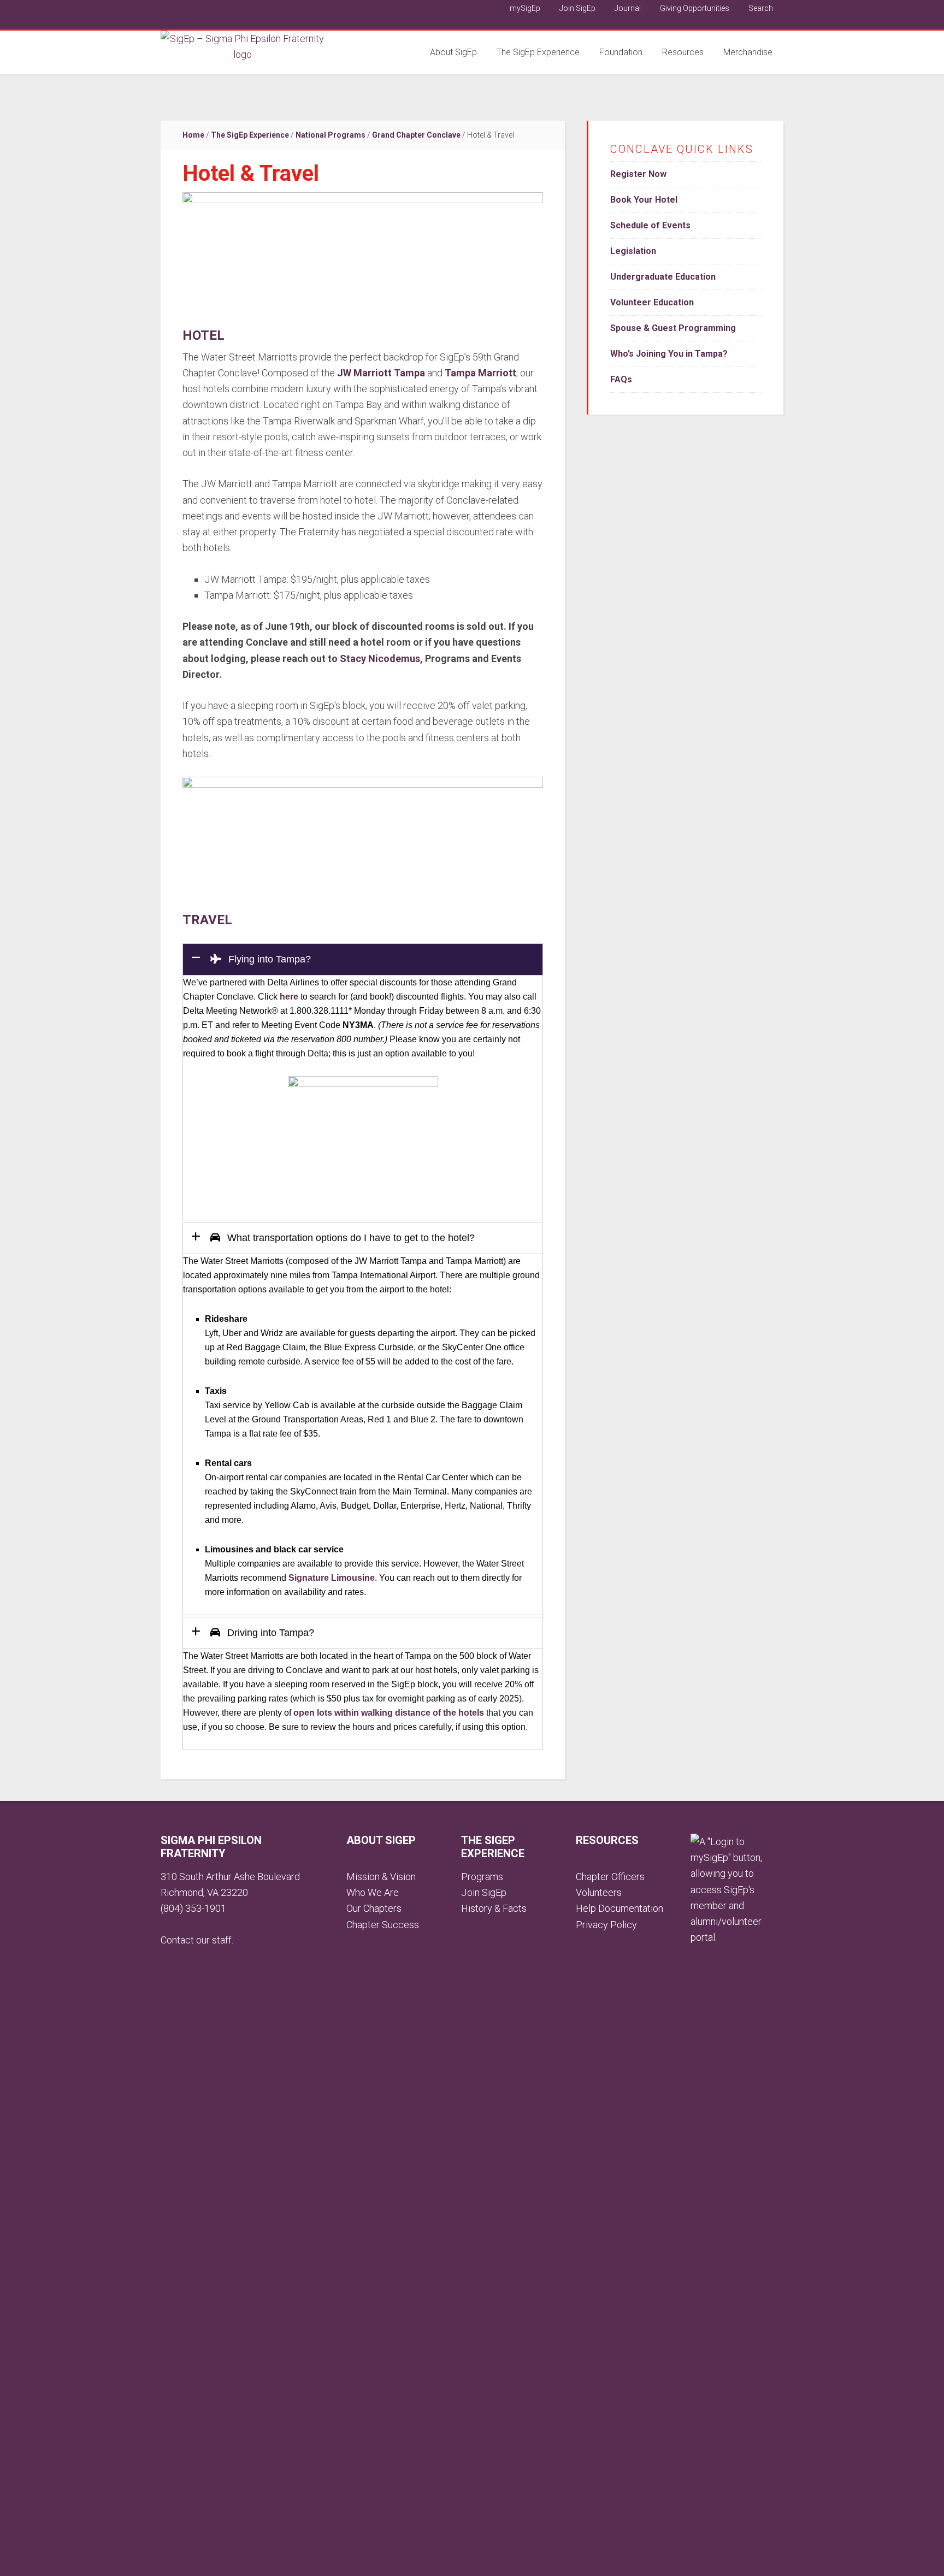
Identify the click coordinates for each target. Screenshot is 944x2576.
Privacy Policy (606, 1925)
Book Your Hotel (644, 200)
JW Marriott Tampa (381, 373)
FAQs (621, 379)
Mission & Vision (381, 1877)
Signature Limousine (332, 1578)
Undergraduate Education (663, 277)
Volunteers (599, 1892)
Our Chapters (374, 1908)
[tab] (363, 959)
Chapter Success (383, 1925)
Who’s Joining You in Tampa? (669, 354)
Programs (482, 1877)
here (289, 997)
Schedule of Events (650, 225)
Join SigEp (484, 1892)
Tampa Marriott (480, 373)
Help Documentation (619, 1908)
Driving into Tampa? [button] (269, 1633)
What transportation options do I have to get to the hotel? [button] (350, 1238)
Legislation (633, 251)
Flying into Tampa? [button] (268, 959)
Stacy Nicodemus (380, 658)
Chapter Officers (610, 1877)
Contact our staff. (197, 1940)
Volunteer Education (652, 302)
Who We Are (373, 1892)
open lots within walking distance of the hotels (389, 1713)
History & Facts (494, 1908)
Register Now (638, 174)
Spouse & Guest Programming (673, 328)
